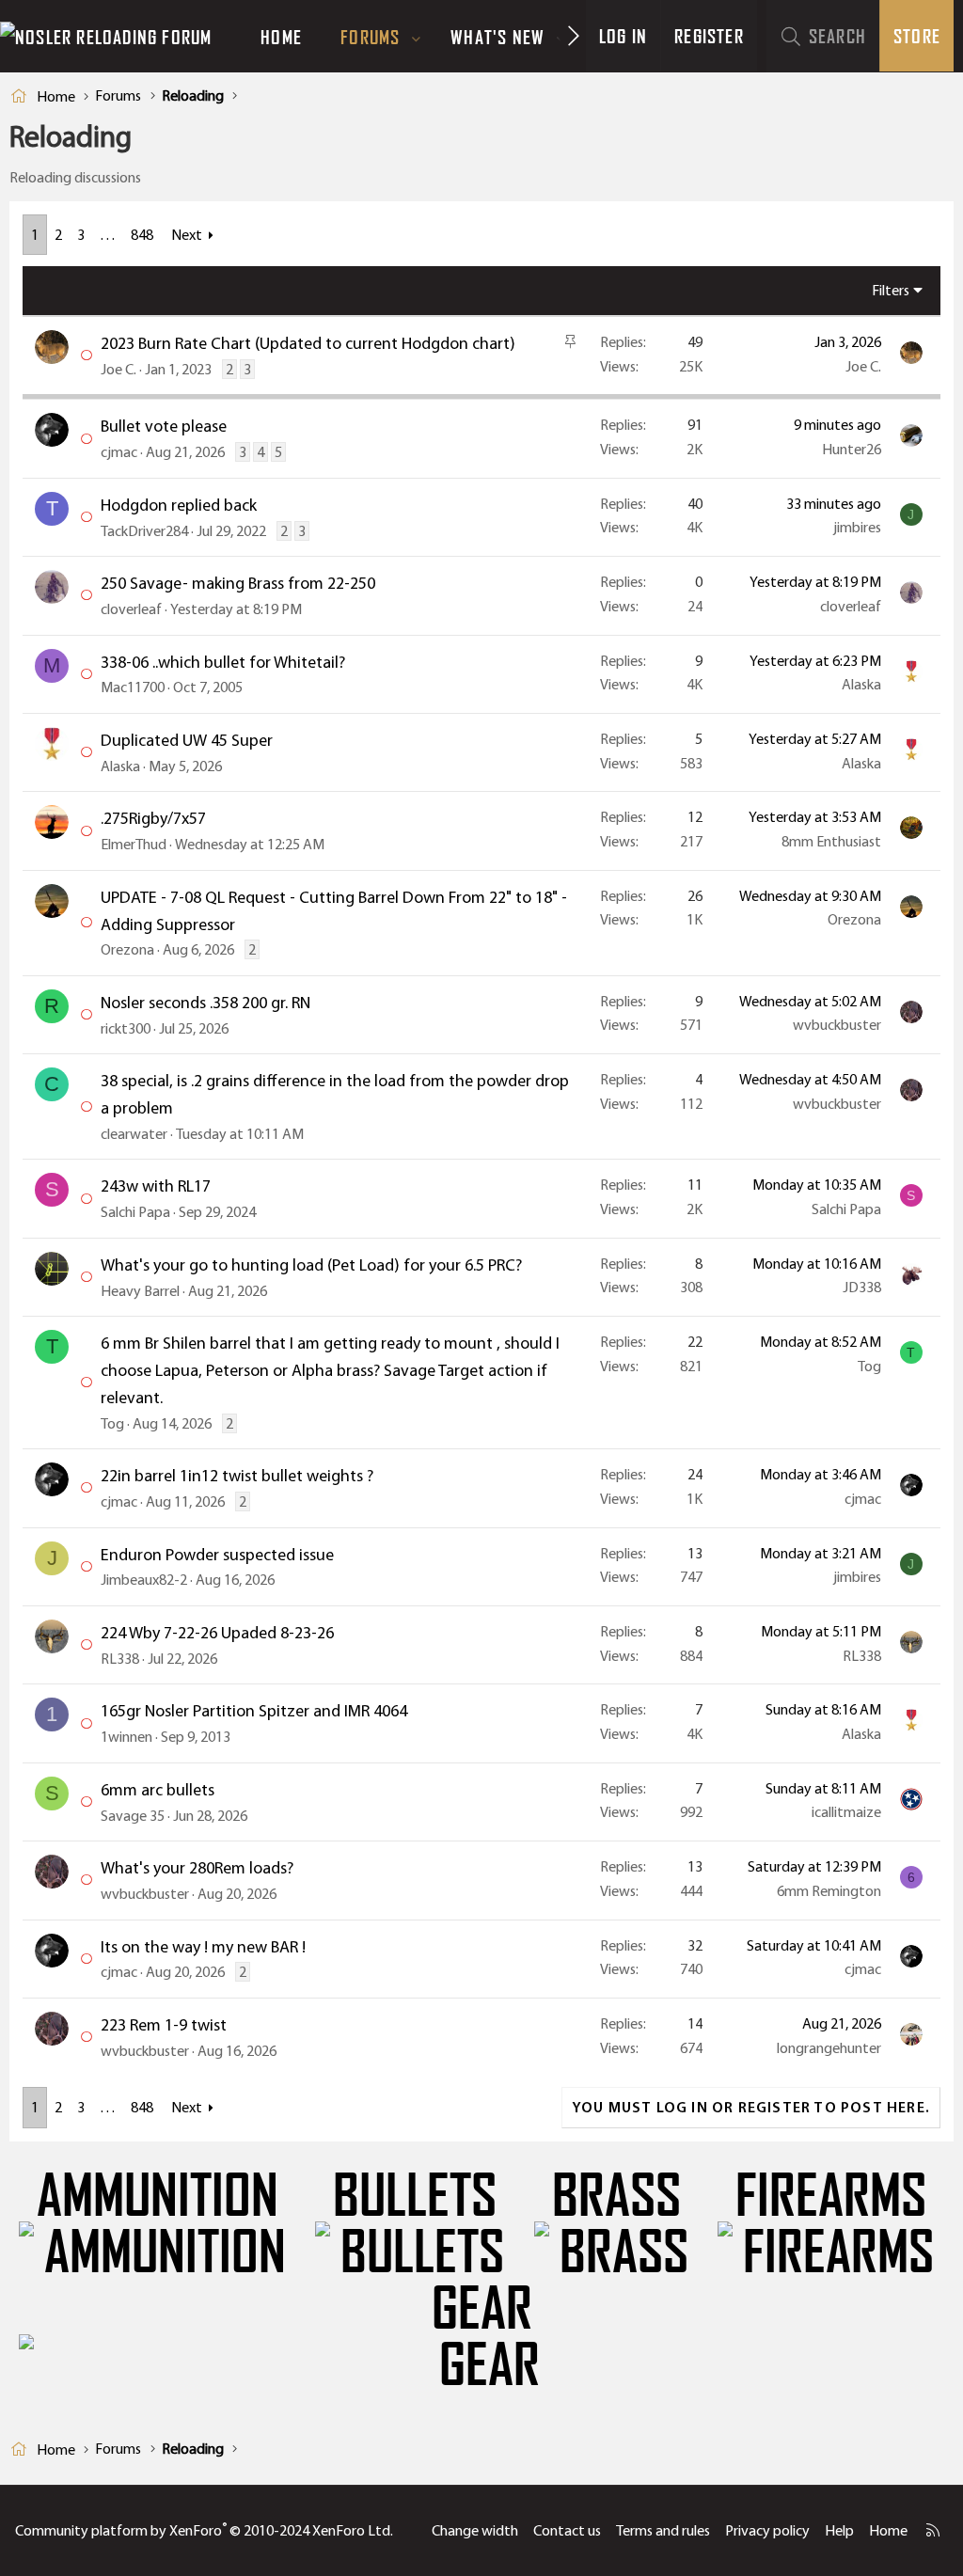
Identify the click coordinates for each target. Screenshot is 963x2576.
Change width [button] (475, 2530)
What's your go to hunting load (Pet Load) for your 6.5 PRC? (311, 1265)
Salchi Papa (135, 1212)
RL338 (120, 1659)
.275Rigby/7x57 (153, 818)
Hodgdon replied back (179, 505)
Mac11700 (133, 687)
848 (142, 235)
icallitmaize (846, 1812)
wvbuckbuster (837, 1025)
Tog (112, 1423)
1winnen (126, 1737)
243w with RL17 (156, 1186)
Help (839, 2530)
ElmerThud (134, 844)
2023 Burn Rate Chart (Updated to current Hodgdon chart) (308, 343)
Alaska (861, 684)
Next (187, 235)
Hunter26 (852, 449)
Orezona (127, 949)
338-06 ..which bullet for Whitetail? (223, 662)
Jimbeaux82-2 (144, 1580)
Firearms (831, 2196)
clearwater (134, 1134)
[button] (417, 37)
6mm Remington (829, 1891)
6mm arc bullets (158, 1790)
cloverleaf (131, 609)
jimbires (857, 527)
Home (281, 37)
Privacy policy (767, 2530)
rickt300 (126, 1028)
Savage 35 (133, 1816)
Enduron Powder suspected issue (217, 1555)
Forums (370, 37)
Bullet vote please (164, 426)
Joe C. (118, 369)
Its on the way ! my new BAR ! (203, 1947)
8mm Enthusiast (831, 841)
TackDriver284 (144, 531)
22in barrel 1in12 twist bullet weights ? (237, 1476)
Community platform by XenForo (204, 2530)
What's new (497, 37)
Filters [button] (891, 290)
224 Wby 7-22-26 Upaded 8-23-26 (217, 1633)
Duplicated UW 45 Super (187, 740)
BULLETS (415, 2196)
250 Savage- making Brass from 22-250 (238, 583)
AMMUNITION (158, 2196)
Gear (482, 2309)
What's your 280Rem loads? (197, 1868)
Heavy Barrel (140, 1291)
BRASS (616, 2196)
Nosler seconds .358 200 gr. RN (205, 1003)
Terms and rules (663, 2530)
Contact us (567, 2530)
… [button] (108, 235)
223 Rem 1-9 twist (164, 2025)
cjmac (119, 452)
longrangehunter (829, 2048)
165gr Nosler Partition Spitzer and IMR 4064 (254, 1711)
